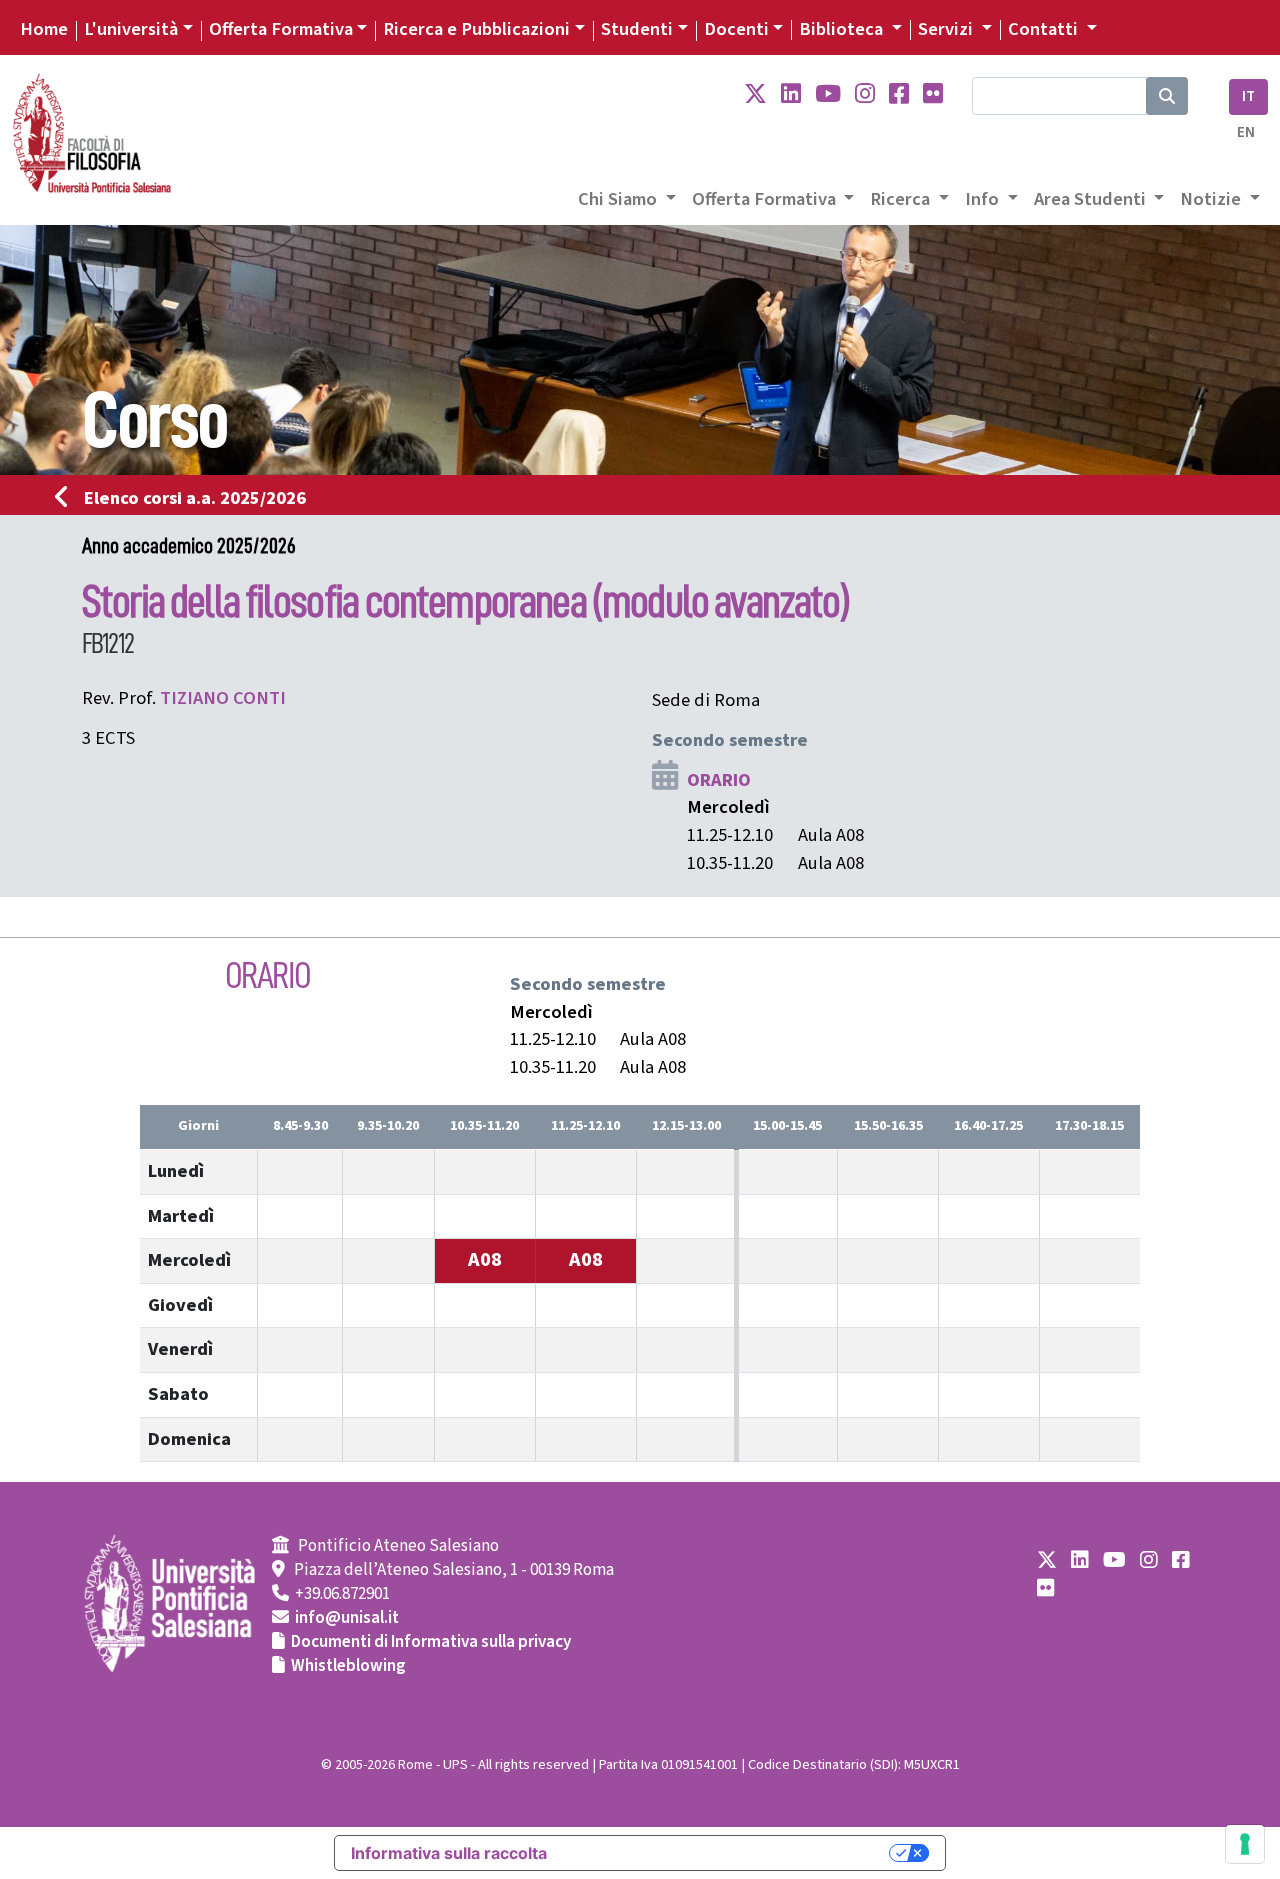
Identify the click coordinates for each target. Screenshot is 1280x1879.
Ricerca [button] (902, 199)
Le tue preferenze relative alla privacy (728, 1853)
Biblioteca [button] (843, 29)
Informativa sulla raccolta (449, 1853)
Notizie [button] (1212, 199)
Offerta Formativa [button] (766, 199)
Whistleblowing (348, 1666)
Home (44, 29)
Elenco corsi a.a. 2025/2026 (195, 498)
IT (1248, 96)
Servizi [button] (947, 29)
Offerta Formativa (281, 29)
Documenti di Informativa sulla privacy (431, 1642)
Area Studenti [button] (1092, 199)
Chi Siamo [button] (619, 199)
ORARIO (719, 780)
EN (1246, 132)
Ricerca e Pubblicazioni (476, 29)
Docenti (736, 29)
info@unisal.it (347, 1618)
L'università (131, 29)
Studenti (637, 29)
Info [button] (984, 199)
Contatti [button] (1045, 29)
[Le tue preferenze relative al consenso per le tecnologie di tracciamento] (1245, 1844)
